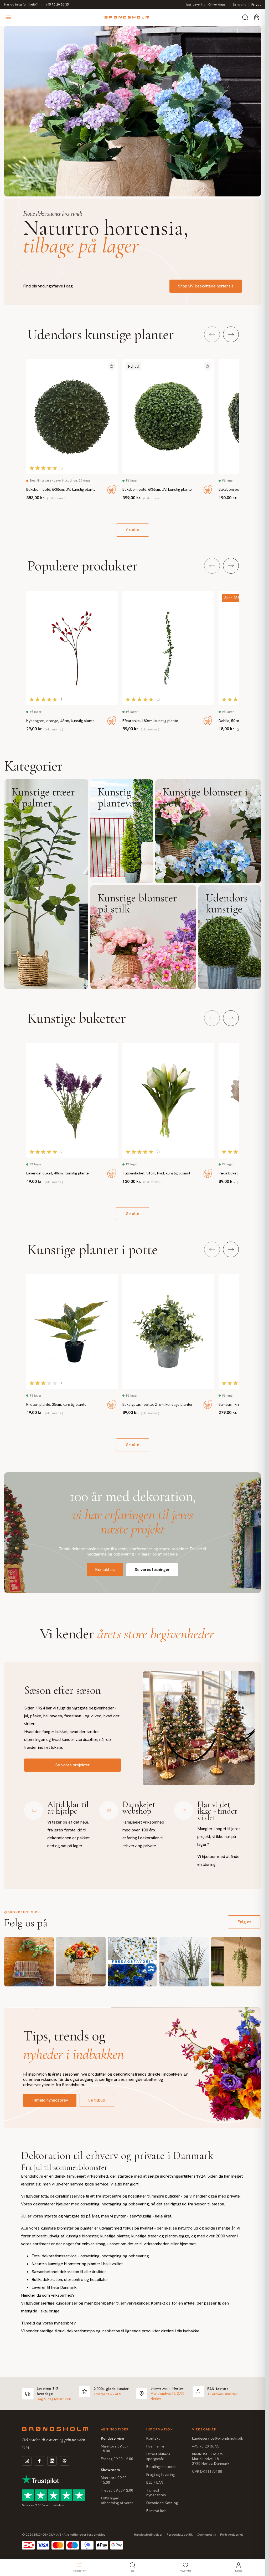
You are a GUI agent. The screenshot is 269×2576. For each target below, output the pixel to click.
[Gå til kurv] (257, 17)
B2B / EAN (155, 2482)
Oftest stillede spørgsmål (158, 2456)
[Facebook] (39, 2461)
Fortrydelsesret (232, 2535)
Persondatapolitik (180, 2535)
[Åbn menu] (8, 17)
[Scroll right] (231, 334)
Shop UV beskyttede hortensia (206, 286)
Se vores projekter (72, 1765)
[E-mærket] (65, 2461)
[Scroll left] (212, 334)
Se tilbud (97, 2100)
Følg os (244, 1922)
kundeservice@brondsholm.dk (218, 2438)
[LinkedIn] (52, 2461)
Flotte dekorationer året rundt (53, 214)
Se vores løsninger (152, 1570)
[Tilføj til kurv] (112, 490)
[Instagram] (27, 2461)
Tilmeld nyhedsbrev (50, 2100)
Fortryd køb (156, 2511)
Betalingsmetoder (161, 2467)
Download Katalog (162, 2503)
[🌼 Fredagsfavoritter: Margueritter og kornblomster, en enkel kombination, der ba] (133, 1962)
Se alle (133, 530)
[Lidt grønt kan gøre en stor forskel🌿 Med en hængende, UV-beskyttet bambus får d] (236, 1962)
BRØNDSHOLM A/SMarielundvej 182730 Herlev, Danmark (211, 2459)
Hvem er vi (155, 2446)
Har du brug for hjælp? (21, 4)
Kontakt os (105, 1570)
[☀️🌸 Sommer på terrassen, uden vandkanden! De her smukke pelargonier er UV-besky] (29, 1962)
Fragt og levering (161, 2475)
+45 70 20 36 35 (57, 4)
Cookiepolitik (206, 2535)
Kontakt (153, 2438)
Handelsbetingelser (148, 2535)
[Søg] (245, 17)
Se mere (46, 884)
